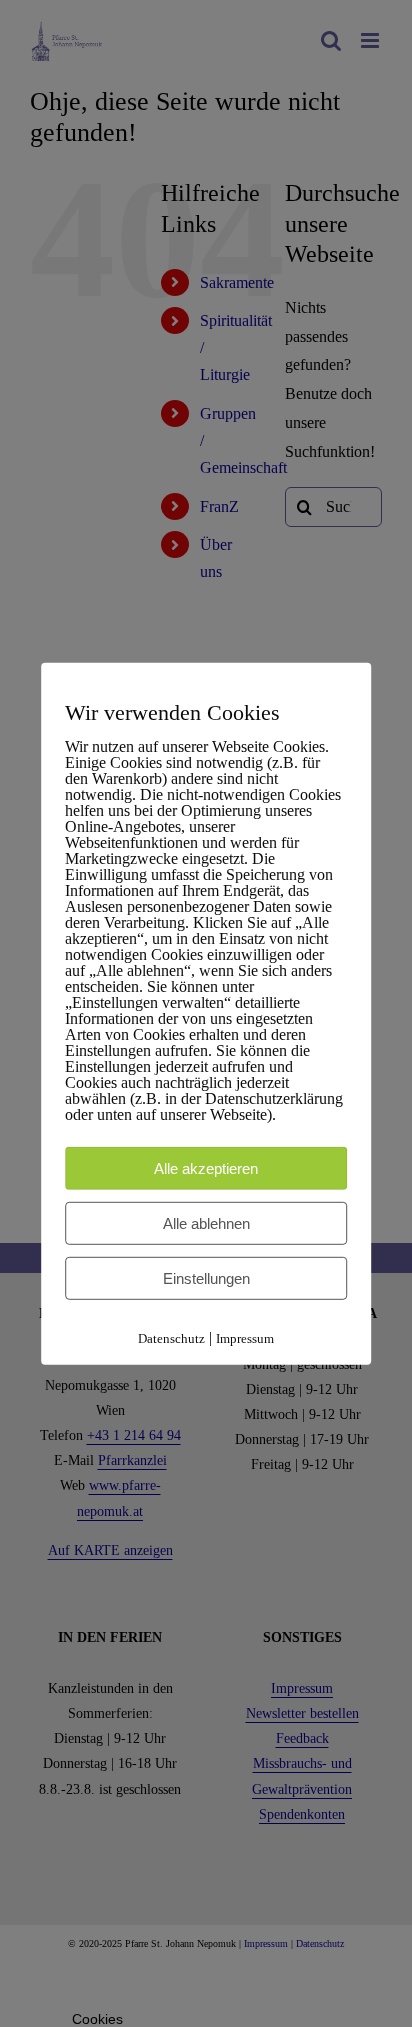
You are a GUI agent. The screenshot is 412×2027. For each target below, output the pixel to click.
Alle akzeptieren (206, 1168)
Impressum (245, 1338)
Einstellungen (206, 1278)
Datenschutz (171, 1338)
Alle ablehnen (206, 1223)
